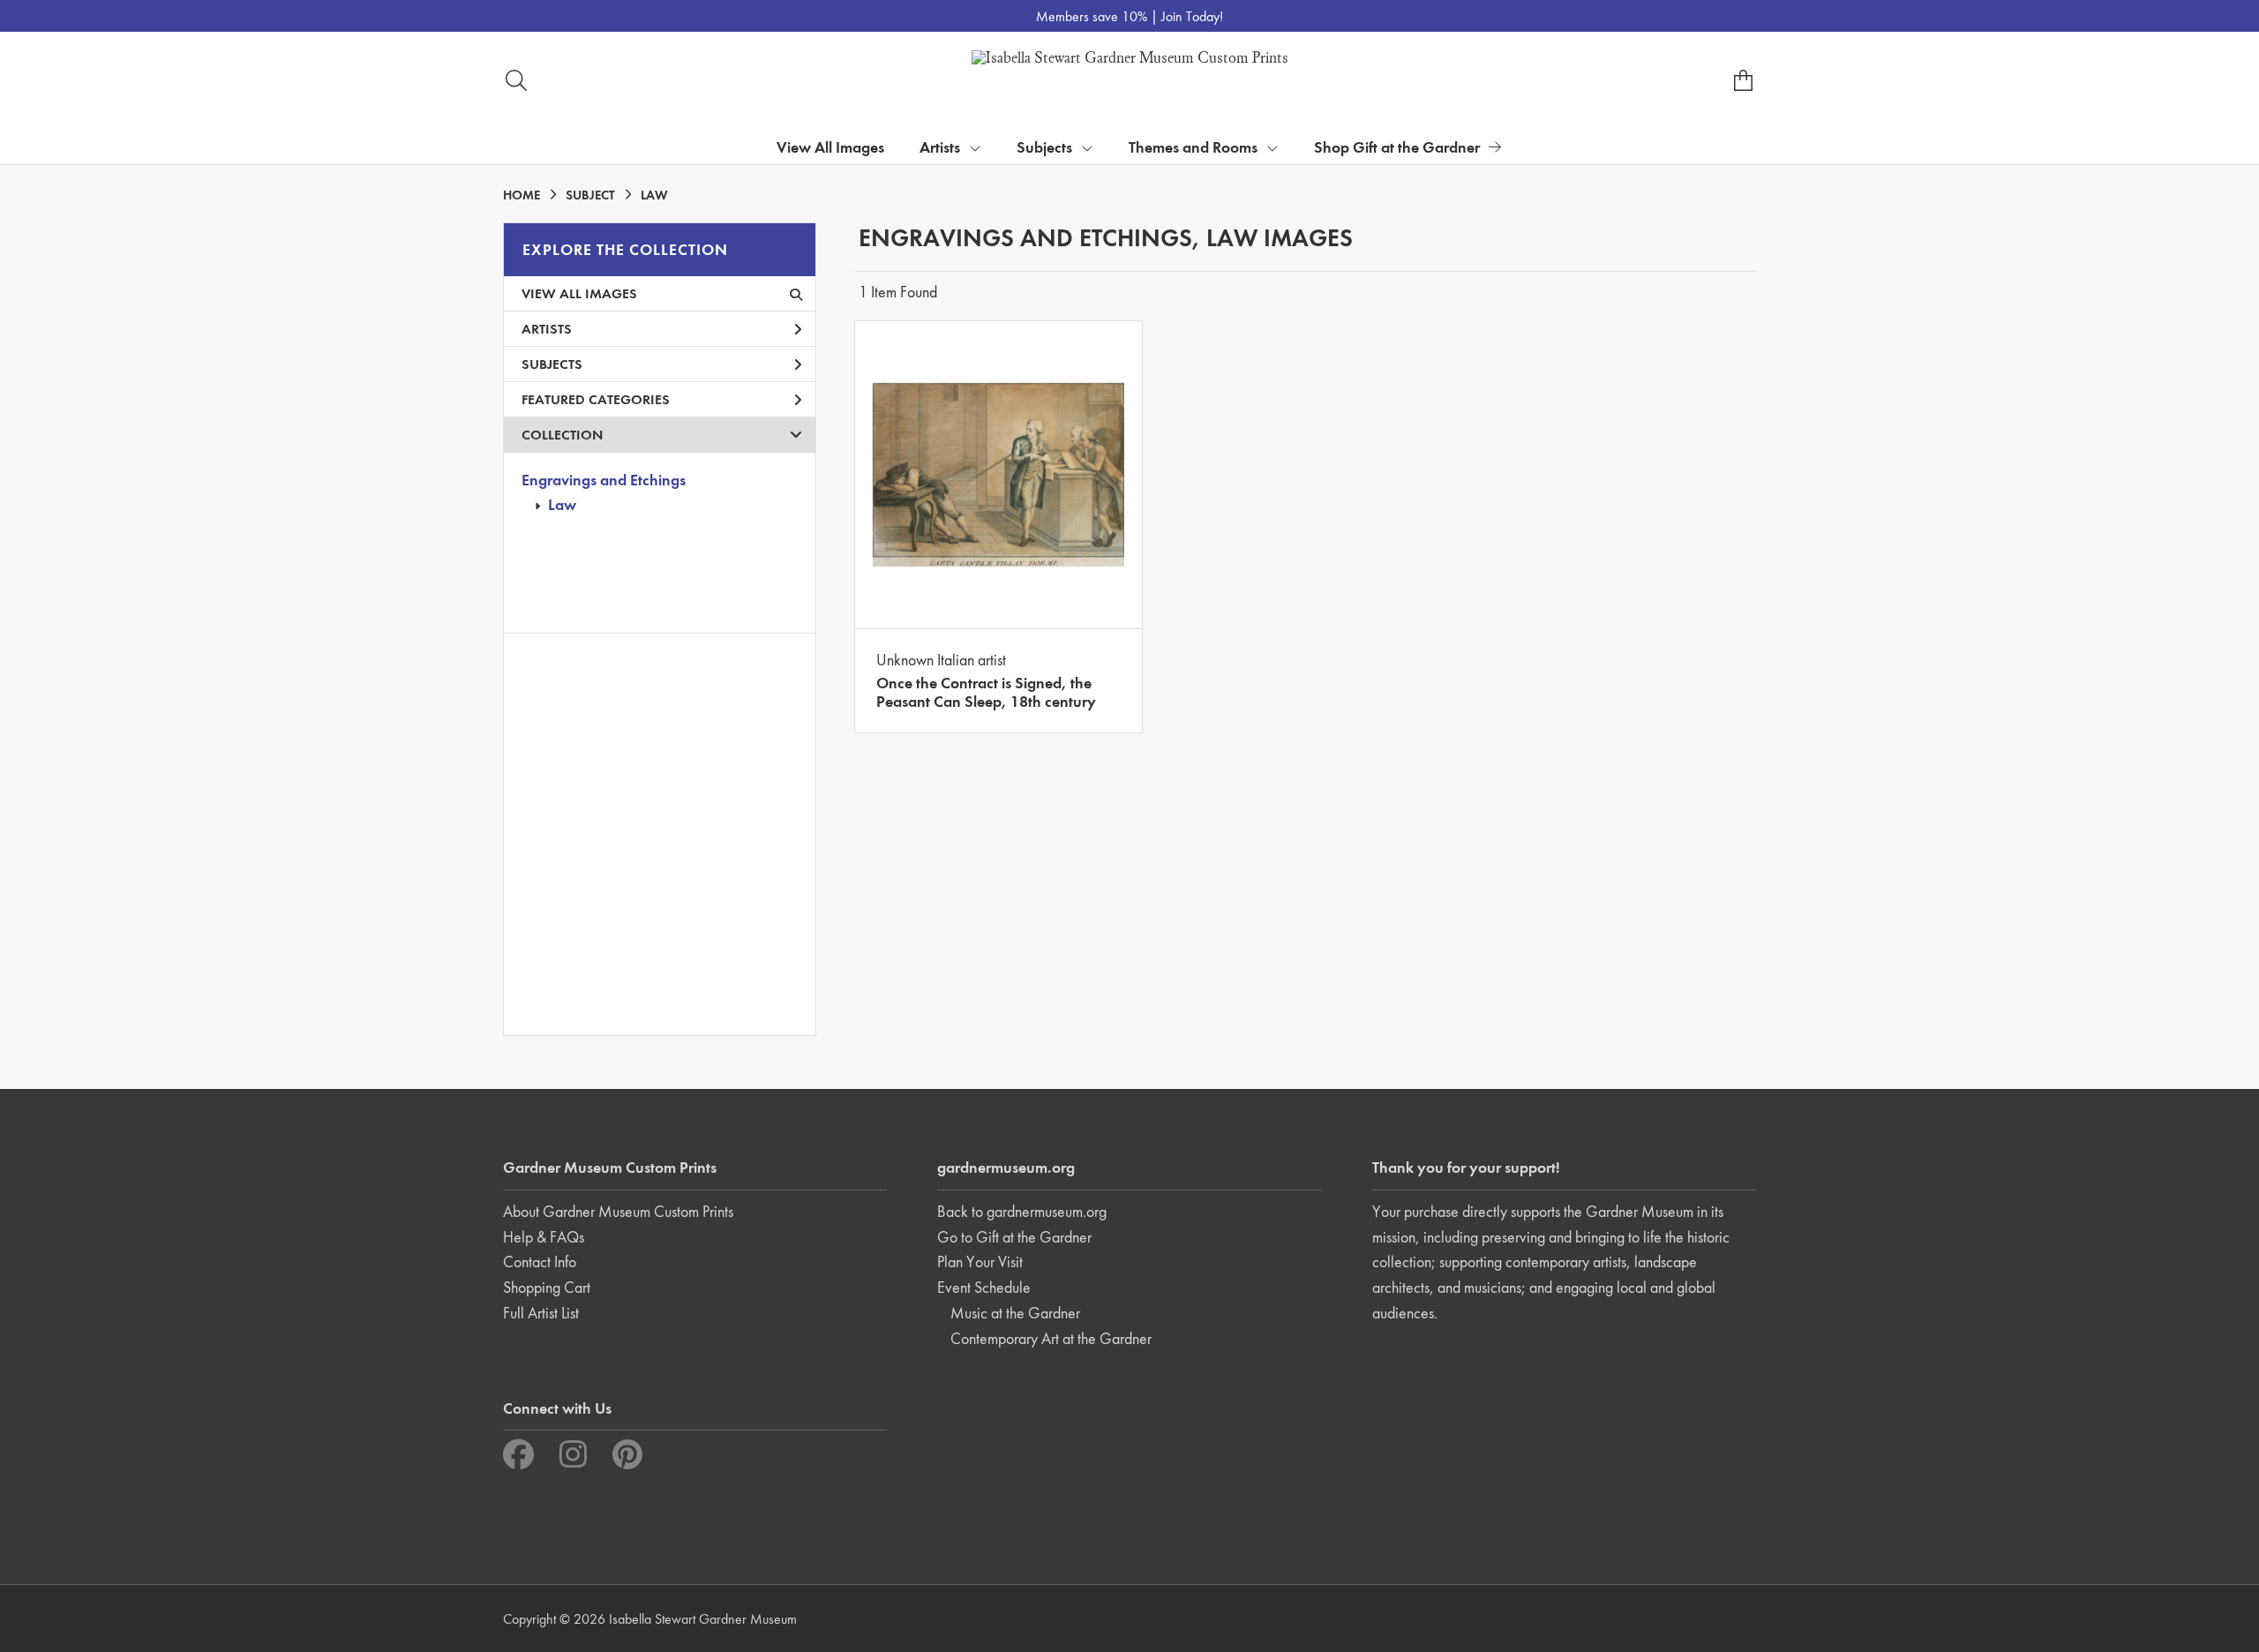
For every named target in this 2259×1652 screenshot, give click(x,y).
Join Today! (1192, 16)
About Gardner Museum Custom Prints (618, 1211)
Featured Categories (596, 399)
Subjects (552, 364)
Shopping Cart (547, 1287)
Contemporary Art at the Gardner (1051, 1338)
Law (562, 504)
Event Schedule (984, 1287)
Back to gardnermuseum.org (1022, 1211)
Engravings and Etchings (604, 480)
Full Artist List (541, 1313)
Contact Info (540, 1262)
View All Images (830, 147)
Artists (547, 329)
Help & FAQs (544, 1237)
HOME (522, 195)
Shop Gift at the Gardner (1397, 147)
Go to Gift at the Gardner (1014, 1237)
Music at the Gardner (1015, 1313)
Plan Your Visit (980, 1262)
